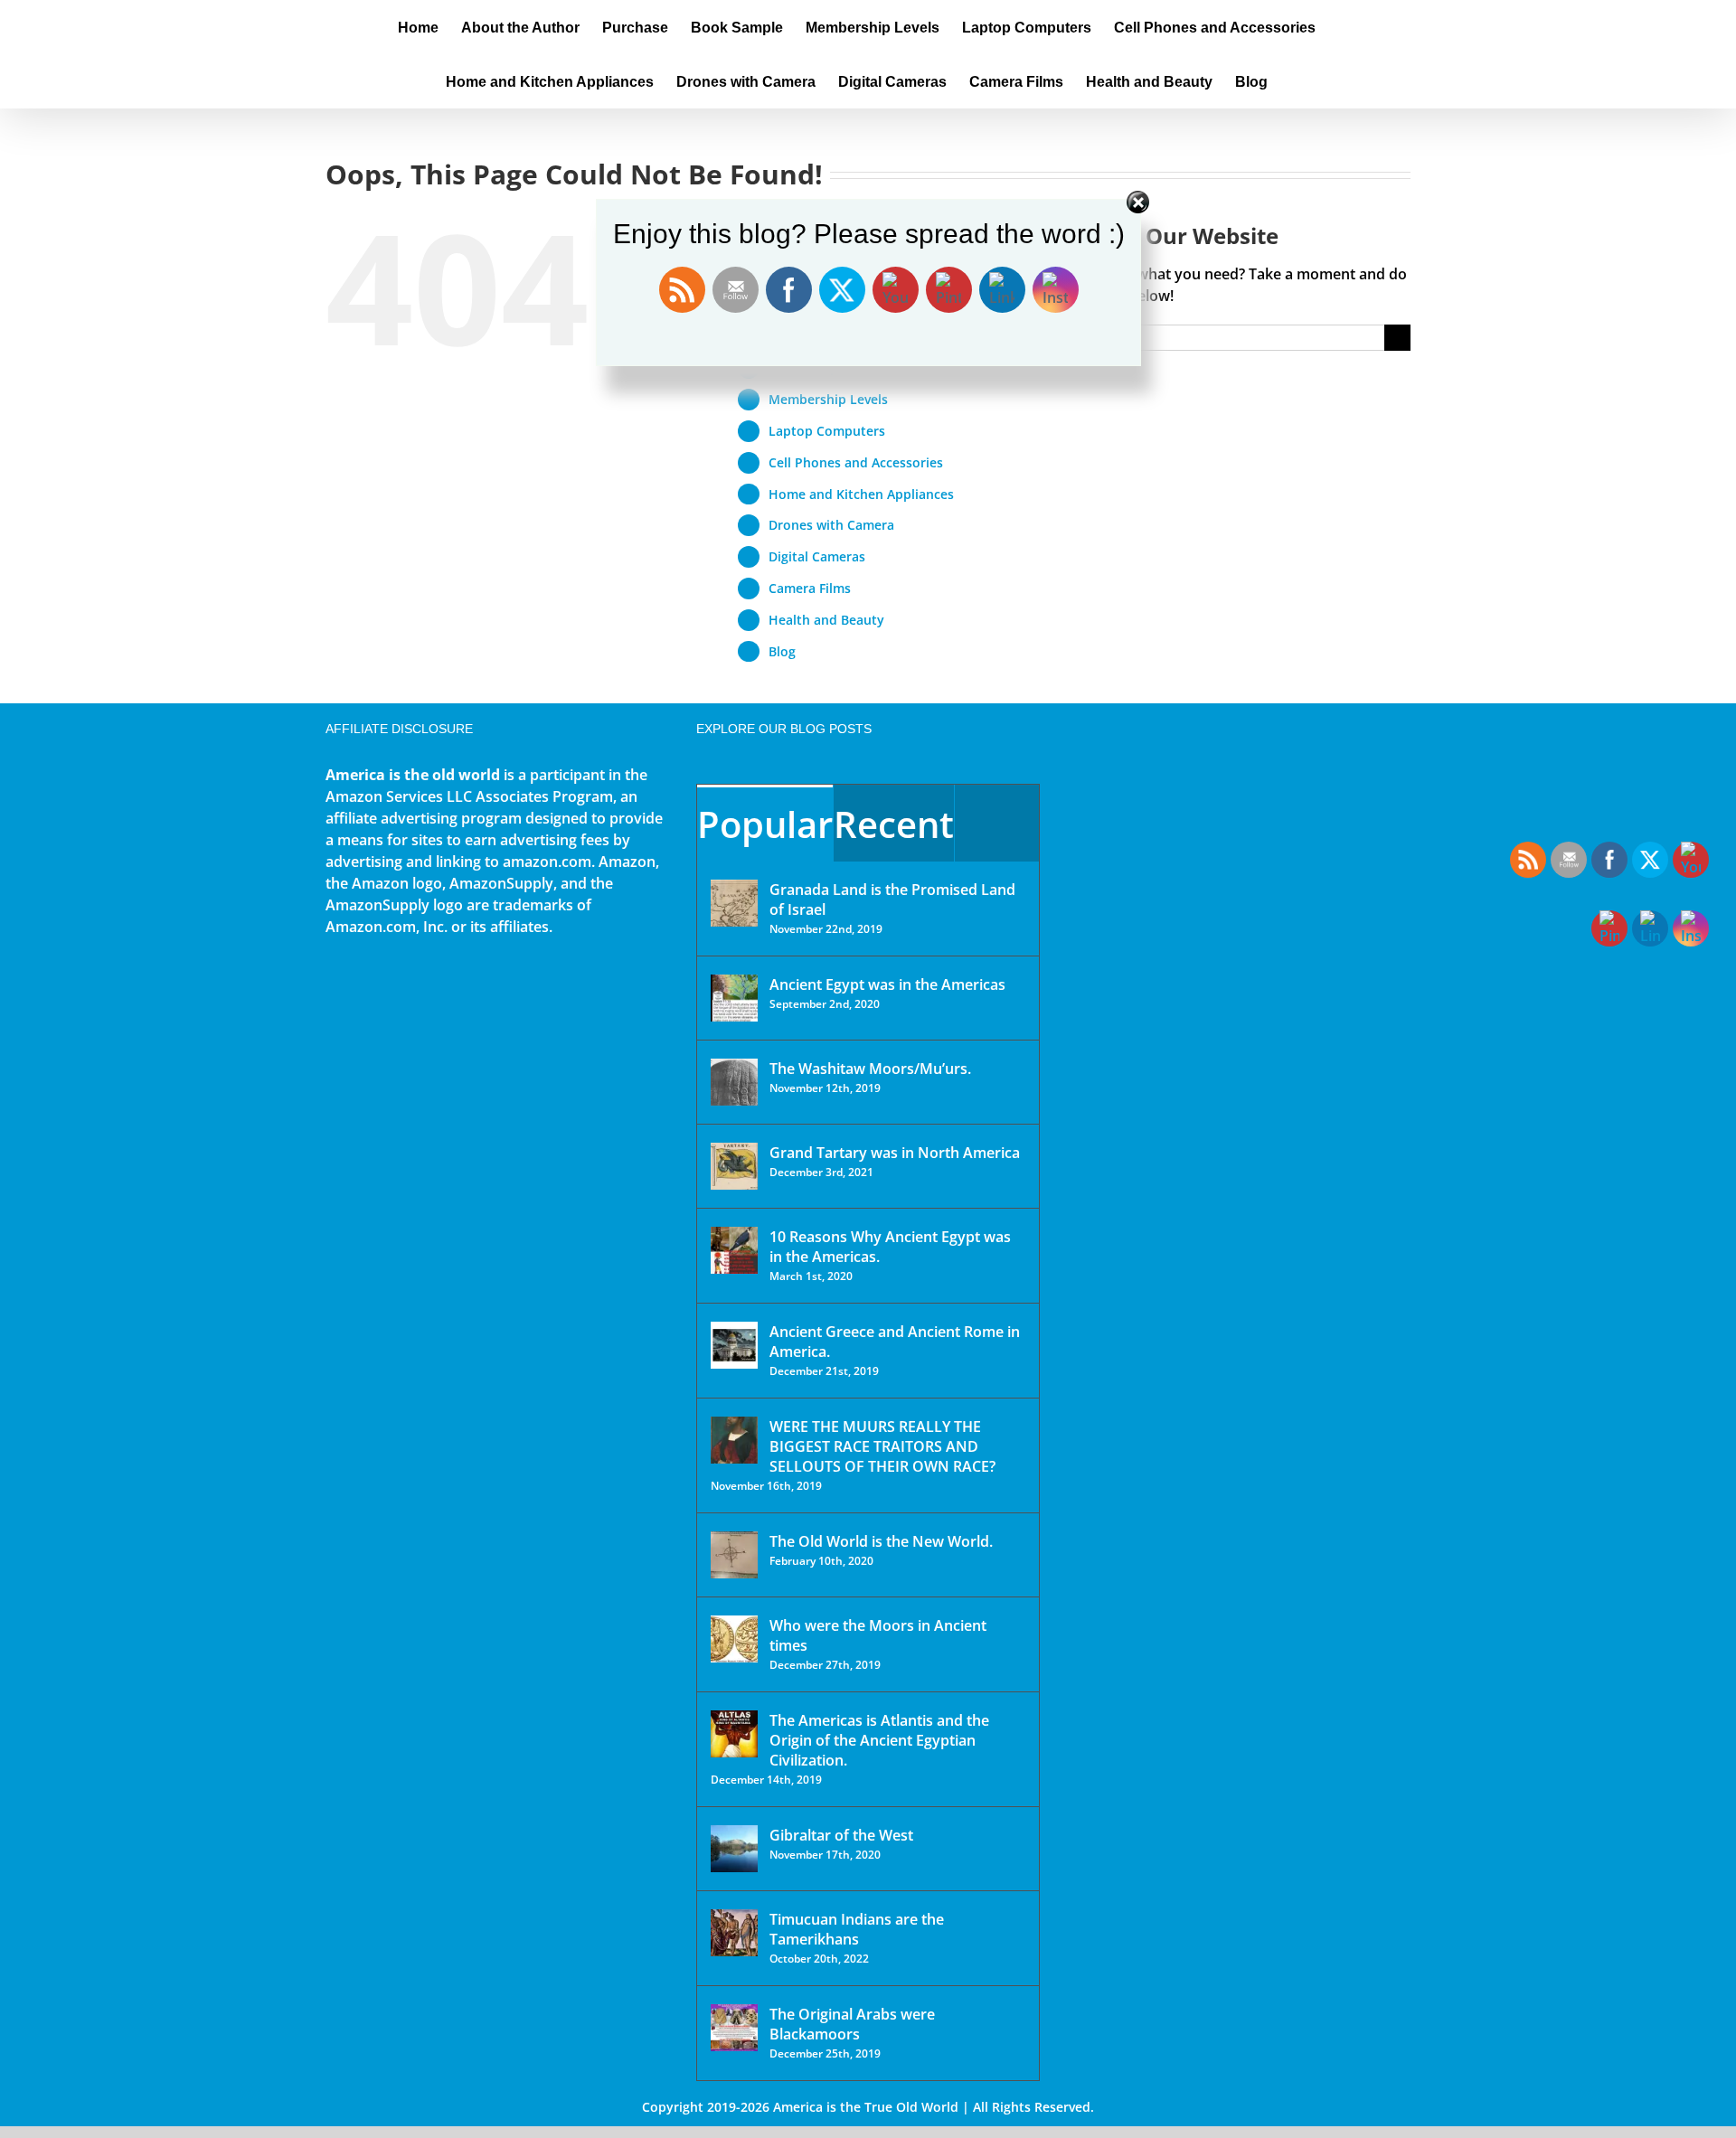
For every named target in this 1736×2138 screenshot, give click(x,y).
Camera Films (810, 588)
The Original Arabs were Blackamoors (852, 2024)
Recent (894, 824)
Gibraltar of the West (841, 1835)
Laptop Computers (827, 431)
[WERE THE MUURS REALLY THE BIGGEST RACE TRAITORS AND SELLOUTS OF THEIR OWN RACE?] (734, 1440)
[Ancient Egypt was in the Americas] (734, 998)
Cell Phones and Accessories (856, 462)
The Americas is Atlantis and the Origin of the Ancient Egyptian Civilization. (879, 1740)
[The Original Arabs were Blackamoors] (734, 2028)
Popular (765, 824)
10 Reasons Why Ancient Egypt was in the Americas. (890, 1247)
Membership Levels (828, 399)
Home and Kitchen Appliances (861, 494)
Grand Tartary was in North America (895, 1153)
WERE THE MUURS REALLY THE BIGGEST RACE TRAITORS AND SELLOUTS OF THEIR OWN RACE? (882, 1446)
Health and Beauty (826, 620)
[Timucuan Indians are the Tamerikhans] (734, 1933)
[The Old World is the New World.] (734, 1555)
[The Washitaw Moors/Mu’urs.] (734, 1082)
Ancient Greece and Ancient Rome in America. (895, 1342)
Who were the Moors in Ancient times (878, 1635)
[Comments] (997, 823)
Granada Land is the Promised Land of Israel (892, 899)
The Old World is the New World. (881, 1541)
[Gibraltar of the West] (734, 1849)
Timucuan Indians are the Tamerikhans (857, 1929)
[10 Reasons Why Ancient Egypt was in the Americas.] (734, 1250)
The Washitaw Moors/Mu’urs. (870, 1069)
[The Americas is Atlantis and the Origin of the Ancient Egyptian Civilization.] (734, 1734)
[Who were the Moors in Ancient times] (734, 1639)
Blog (782, 651)
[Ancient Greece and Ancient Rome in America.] (734, 1345)
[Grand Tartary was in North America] (734, 1166)
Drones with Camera (831, 525)
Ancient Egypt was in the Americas (887, 984)
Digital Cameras (817, 556)
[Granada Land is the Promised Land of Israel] (734, 903)
